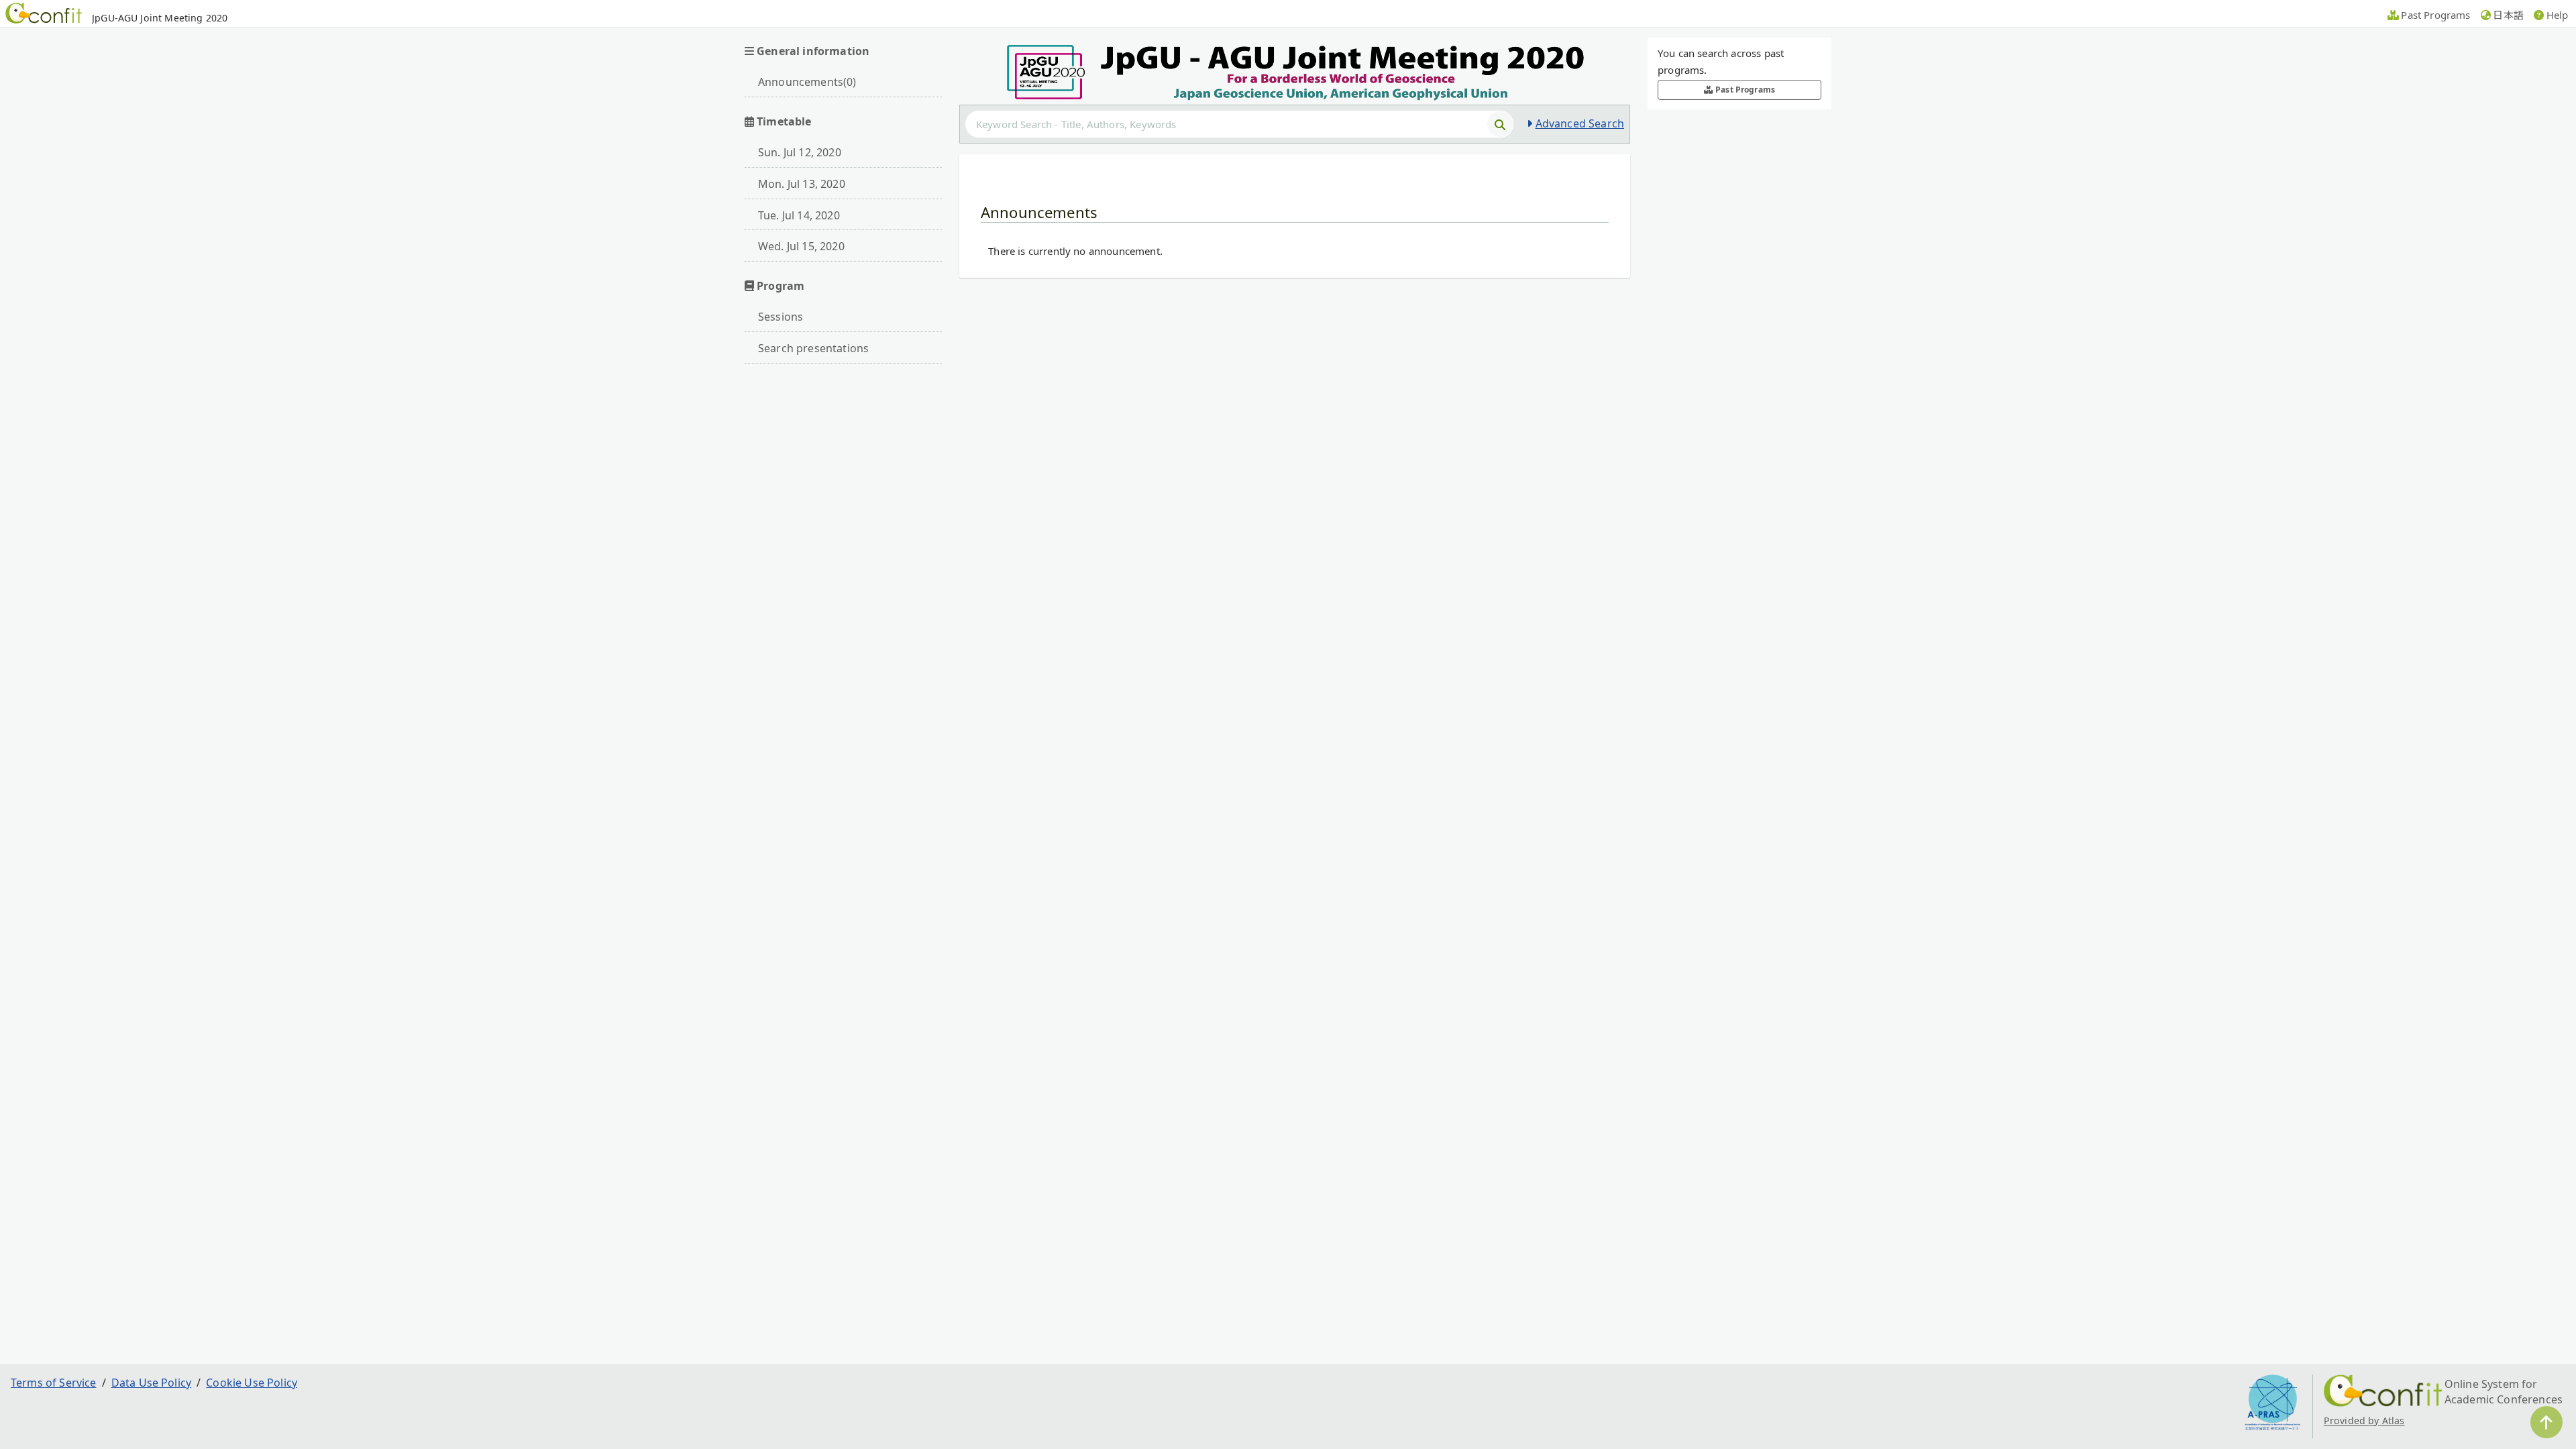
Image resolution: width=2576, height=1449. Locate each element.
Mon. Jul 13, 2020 (802, 184)
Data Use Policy (151, 1383)
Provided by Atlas (2364, 1420)
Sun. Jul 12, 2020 (800, 152)
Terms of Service (54, 1383)
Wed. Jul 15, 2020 (801, 246)
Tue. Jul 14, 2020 (799, 215)
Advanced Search (1580, 123)
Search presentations (813, 348)
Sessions (781, 317)
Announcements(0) (807, 82)
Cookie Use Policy (252, 1383)
